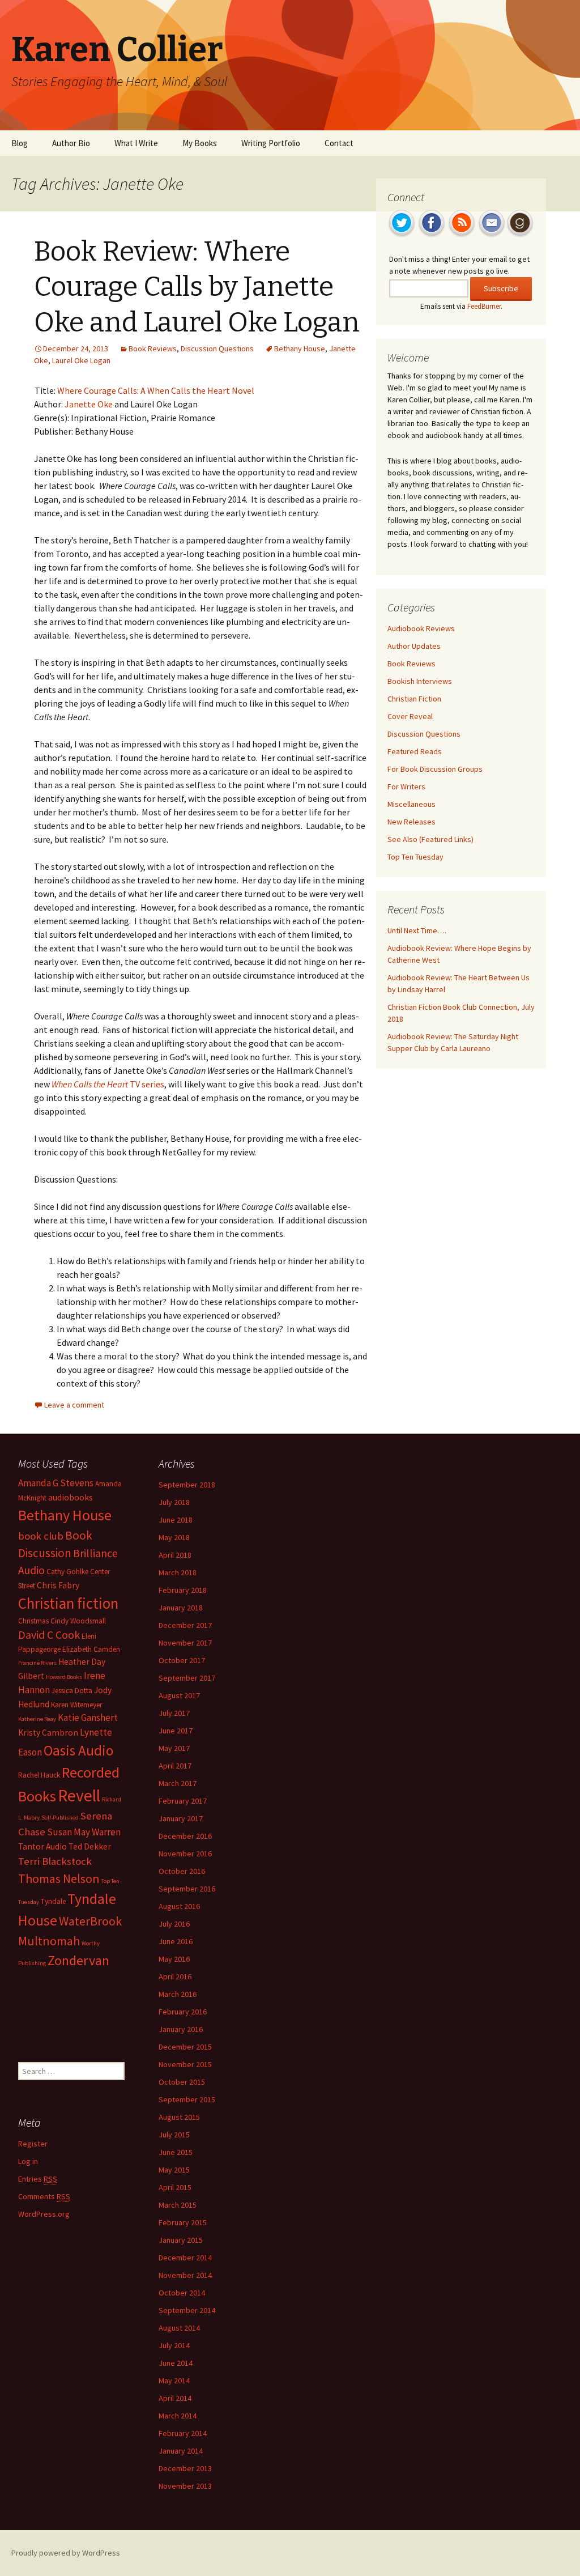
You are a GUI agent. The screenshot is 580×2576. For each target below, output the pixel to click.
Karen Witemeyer (76, 1705)
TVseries (108, 1084)
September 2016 (187, 1889)
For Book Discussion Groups (435, 769)
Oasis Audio (78, 1750)
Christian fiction (68, 1603)
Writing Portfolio (271, 143)
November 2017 (185, 1643)
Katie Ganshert (88, 1718)
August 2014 (179, 2328)
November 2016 (185, 1854)
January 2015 (181, 2240)
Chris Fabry (58, 1585)
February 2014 (183, 2433)
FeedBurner (484, 306)
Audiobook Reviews (421, 628)
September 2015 (187, 2099)
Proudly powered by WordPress (66, 2553)
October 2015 (182, 2082)
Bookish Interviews (420, 681)
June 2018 (176, 1520)
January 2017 (181, 1818)
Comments (44, 2196)
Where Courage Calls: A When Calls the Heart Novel (156, 390)
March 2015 (178, 2205)
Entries (38, 2179)
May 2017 (174, 1748)
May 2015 (174, 2170)
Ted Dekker (90, 1846)
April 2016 (175, 1976)
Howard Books (64, 1677)
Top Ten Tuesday (415, 857)
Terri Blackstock (55, 1861)
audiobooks (71, 1497)
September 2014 (187, 2310)
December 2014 (185, 2258)
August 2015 (179, 2117)
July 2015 (174, 2135)
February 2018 (183, 1590)
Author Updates (414, 646)
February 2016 (183, 2012)
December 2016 (185, 1836)
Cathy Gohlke (67, 1572)
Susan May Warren (84, 1832)
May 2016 (174, 1959)
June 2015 (176, 2152)
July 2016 (174, 1924)
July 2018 (174, 1502)
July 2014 (174, 2345)
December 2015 (185, 2047)
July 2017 (174, 1713)
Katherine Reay (37, 1719)
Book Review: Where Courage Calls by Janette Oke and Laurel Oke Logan (197, 287)
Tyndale (53, 1901)
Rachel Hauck (39, 1775)
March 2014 (178, 2416)
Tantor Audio (42, 1846)
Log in (28, 2161)
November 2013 (185, 2486)
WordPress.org (44, 2214)
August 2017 (179, 1695)
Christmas (33, 1621)
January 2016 (181, 2029)
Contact (339, 143)
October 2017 (182, 1660)
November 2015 (185, 2064)
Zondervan (78, 1960)
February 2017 (183, 1801)
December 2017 (185, 1625)
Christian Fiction (414, 699)
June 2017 (176, 1731)
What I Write (136, 143)
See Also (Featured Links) (430, 839)
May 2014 (174, 2381)
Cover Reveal (410, 716)
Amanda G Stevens (56, 1483)
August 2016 (179, 1906)
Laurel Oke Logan (81, 360)
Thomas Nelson (59, 1878)
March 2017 (178, 1783)
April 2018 (175, 1555)
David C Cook (49, 1635)
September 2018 (187, 1485)
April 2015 (175, 2187)
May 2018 (174, 1537)
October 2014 (182, 2293)
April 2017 (175, 1766)
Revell (79, 1795)
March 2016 (178, 1994)
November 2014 (185, 2275)
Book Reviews (153, 348)
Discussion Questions (217, 348)
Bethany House (300, 348)
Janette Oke (89, 404)
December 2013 (185, 2468)
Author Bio (71, 143)
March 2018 (178, 1572)
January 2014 (181, 2451)
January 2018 (181, 1608)
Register (33, 2144)
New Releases (411, 822)
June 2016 (176, 1941)
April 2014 (175, 2398)
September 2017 (187, 1678)
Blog (20, 143)
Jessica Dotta (72, 1691)
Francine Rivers (37, 1663)
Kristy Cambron (48, 1733)
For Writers (406, 787)
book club (41, 1536)
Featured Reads (415, 751)
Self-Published (60, 1818)
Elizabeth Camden (91, 1649)
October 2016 (182, 1871)
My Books (200, 143)
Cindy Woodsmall (78, 1621)
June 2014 (176, 2363)
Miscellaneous (411, 804)
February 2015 (183, 2222)
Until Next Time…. (417, 930)
